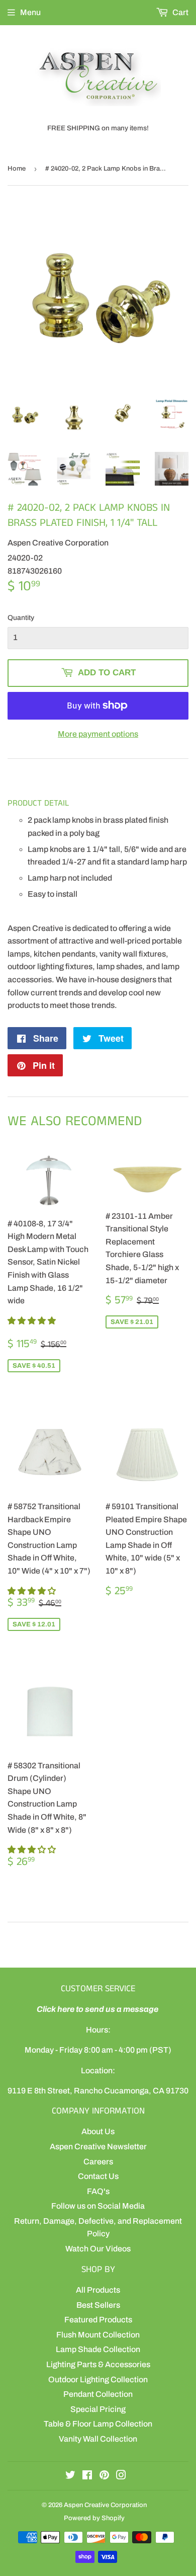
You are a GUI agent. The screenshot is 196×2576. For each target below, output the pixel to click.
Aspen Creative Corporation (105, 2505)
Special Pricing (98, 2409)
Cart (180, 12)
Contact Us (98, 2176)
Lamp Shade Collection (98, 2349)
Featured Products (98, 2320)
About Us (98, 2131)
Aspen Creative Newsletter (98, 2146)
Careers (98, 2162)
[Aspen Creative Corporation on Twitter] (70, 2476)
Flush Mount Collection (98, 2335)
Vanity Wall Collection (98, 2439)
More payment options (98, 734)
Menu (30, 12)
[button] (32, 1321)
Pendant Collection (98, 2394)
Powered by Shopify (94, 2518)
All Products (98, 2290)
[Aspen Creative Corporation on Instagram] (121, 2476)
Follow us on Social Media (98, 2206)
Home (17, 169)
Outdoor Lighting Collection (98, 2379)
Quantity (21, 618)
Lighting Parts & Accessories (98, 2364)
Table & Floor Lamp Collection (98, 2424)
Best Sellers (98, 2305)
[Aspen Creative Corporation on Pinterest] (104, 2476)
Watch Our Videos (98, 2249)
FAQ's (98, 2191)
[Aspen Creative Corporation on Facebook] (87, 2476)
